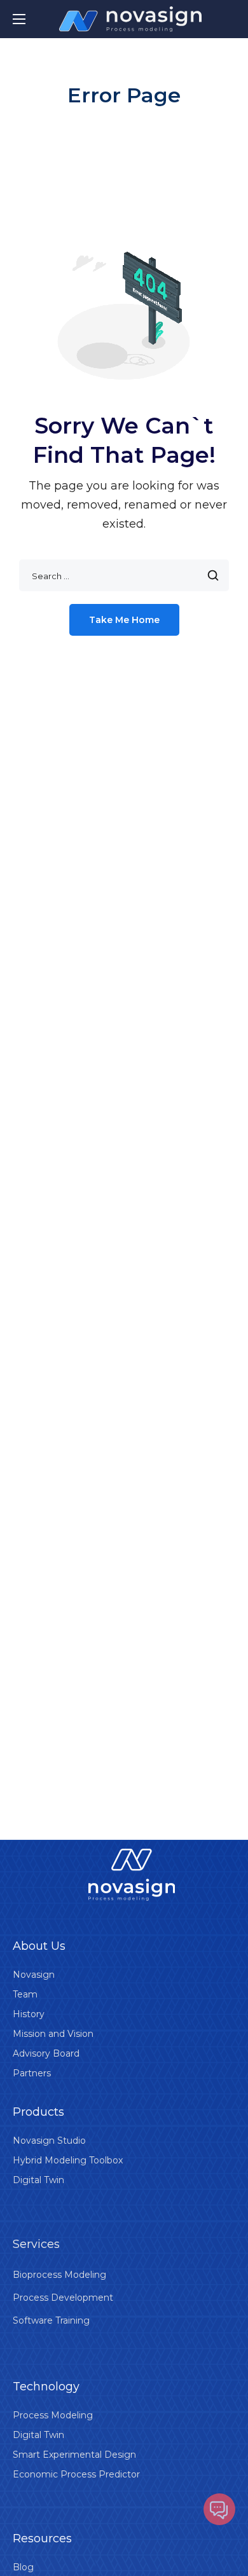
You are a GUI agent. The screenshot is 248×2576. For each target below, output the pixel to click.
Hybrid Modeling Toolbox (68, 2160)
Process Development (63, 2298)
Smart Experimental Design (74, 2455)
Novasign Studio (49, 2141)
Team (25, 1994)
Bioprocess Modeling (59, 2275)
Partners (32, 2073)
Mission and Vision (53, 2034)
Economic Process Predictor (76, 2474)
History (29, 2014)
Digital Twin (38, 2180)
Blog (23, 2567)
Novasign (34, 1975)
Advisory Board (46, 2053)
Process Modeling (53, 2415)
